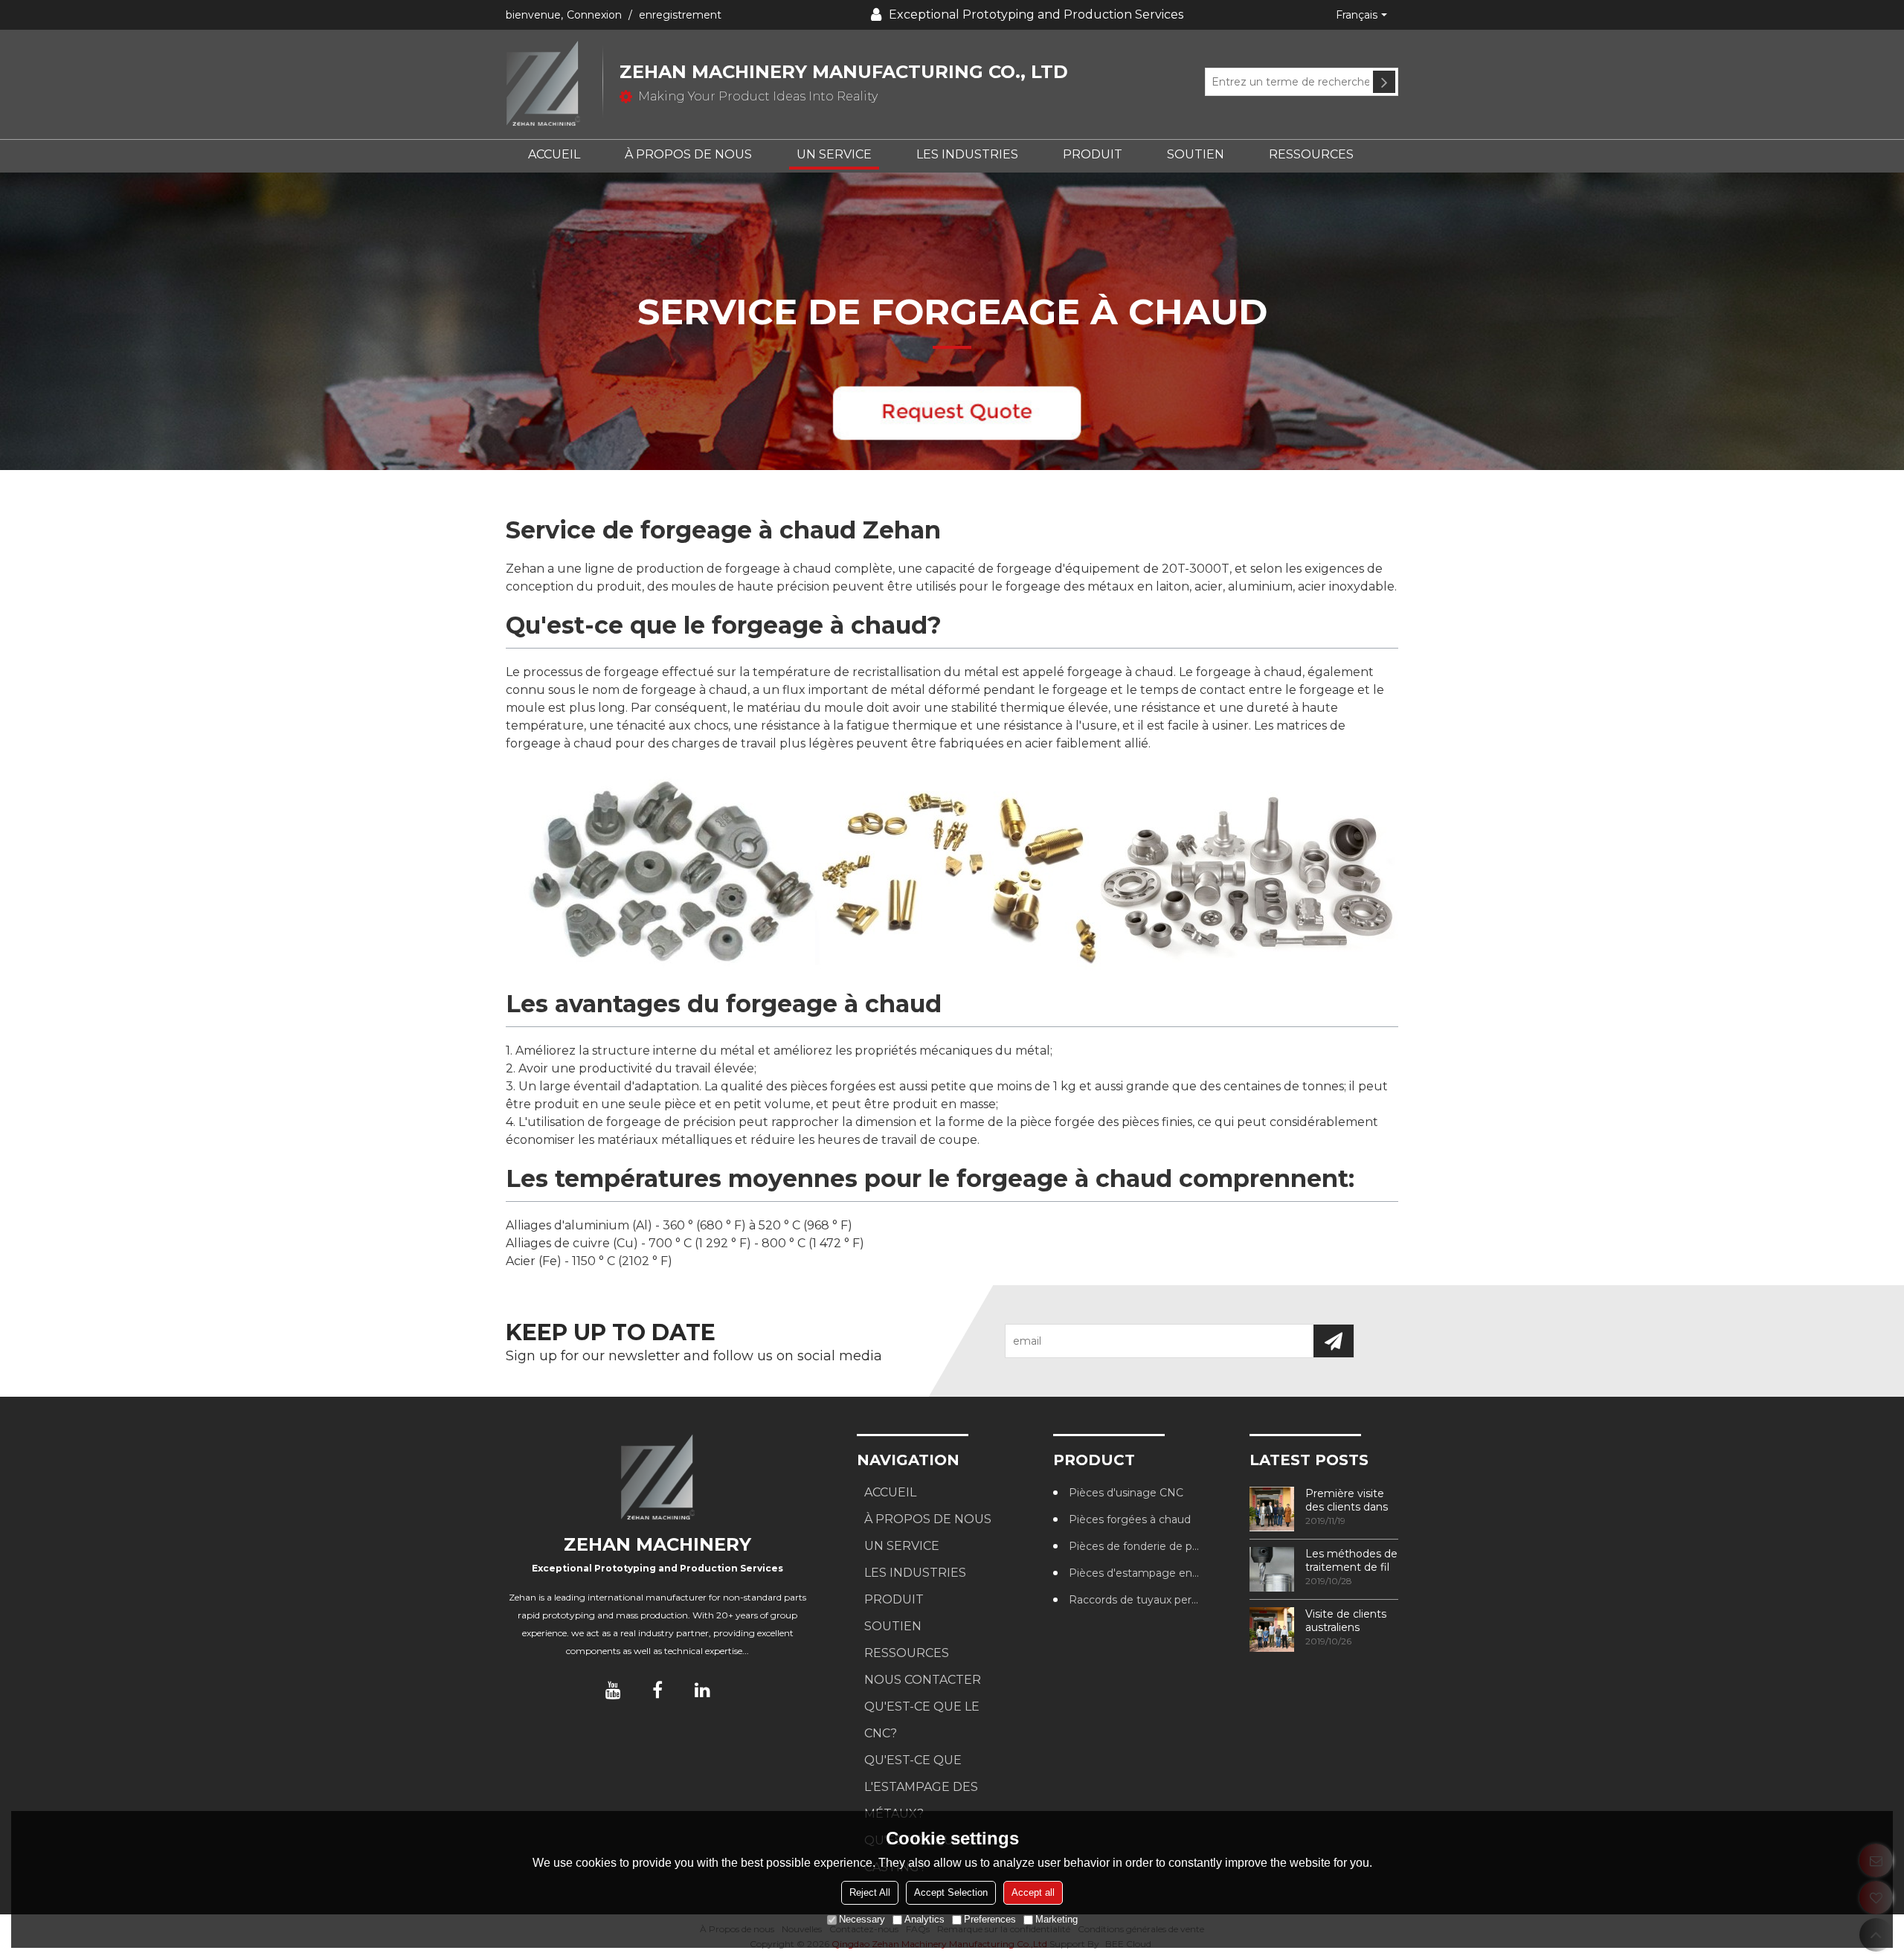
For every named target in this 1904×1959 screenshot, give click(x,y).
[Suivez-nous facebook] (657, 1690)
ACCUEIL (554, 154)
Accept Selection (951, 1892)
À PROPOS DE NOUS (688, 154)
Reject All (870, 1892)
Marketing (1056, 1919)
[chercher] (1384, 82)
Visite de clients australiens (1346, 1621)
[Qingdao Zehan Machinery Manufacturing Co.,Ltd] (554, 84)
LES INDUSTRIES (967, 154)
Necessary (862, 1919)
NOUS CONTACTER (923, 1680)
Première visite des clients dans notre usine (1347, 1500)
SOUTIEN (1196, 154)
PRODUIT (1093, 154)
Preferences (990, 1919)
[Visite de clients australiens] (1272, 1630)
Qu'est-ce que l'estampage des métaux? (921, 1787)
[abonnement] (1334, 1341)
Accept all (1033, 1892)
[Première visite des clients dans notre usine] (1272, 1509)
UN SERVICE (834, 154)
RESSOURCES (1311, 154)
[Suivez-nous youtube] (613, 1690)
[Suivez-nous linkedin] (702, 1690)
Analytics (924, 1919)
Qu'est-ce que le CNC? (922, 1720)
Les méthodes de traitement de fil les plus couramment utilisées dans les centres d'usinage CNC (1351, 1560)
